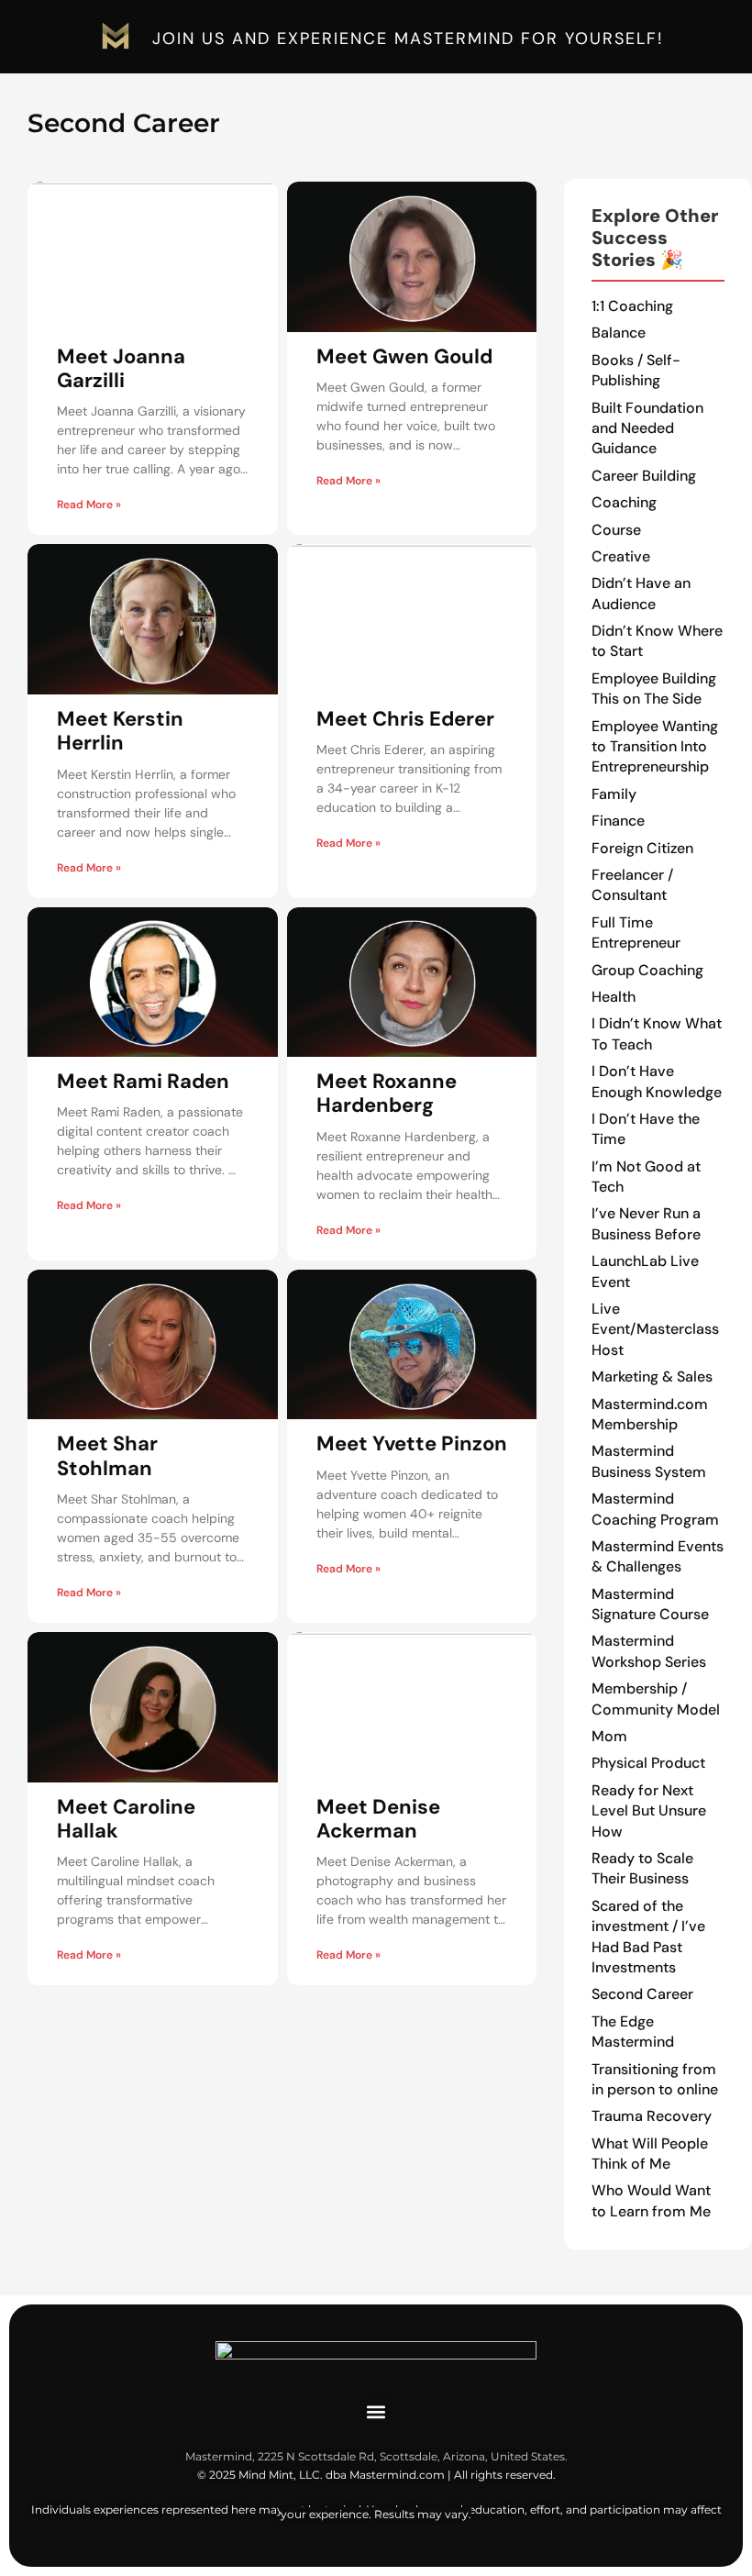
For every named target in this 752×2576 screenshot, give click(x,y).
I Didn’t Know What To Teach (657, 1033)
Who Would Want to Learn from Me (651, 2200)
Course (616, 530)
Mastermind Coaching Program (655, 1509)
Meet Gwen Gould (404, 356)
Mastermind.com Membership (650, 1414)
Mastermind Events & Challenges (658, 1556)
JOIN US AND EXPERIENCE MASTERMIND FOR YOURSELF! (408, 39)
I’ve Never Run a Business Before (646, 1223)
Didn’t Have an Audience (641, 593)
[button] (376, 2411)
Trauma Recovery (652, 2116)
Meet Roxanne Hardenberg (387, 1093)
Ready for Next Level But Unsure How (649, 1811)
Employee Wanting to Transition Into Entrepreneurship (655, 747)
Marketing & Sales (652, 1377)
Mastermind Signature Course (650, 1604)
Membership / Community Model (656, 1699)
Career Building (644, 476)
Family (614, 794)
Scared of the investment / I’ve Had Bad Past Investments (648, 1937)
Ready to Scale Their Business (642, 1868)
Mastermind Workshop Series (649, 1651)
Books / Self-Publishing (636, 370)
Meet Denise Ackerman (378, 1819)
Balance (619, 333)
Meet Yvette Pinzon (412, 1443)
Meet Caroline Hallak (126, 1819)
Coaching (624, 502)
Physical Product (648, 1763)
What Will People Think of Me (650, 2154)
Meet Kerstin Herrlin (120, 731)
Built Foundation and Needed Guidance (647, 428)
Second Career (642, 1994)
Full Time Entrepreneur (636, 933)
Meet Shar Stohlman (107, 1455)
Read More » (89, 505)
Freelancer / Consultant (632, 885)
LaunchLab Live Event (645, 1271)
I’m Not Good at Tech (646, 1177)
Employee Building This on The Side (654, 688)
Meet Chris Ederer (405, 719)
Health (614, 997)
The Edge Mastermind (633, 2032)
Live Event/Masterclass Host (655, 1329)
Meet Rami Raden (143, 1081)
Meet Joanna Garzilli (121, 368)
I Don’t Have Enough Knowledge (657, 1081)
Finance (618, 821)
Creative (621, 556)
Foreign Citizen (642, 848)
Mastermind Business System (649, 1461)
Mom (609, 1736)
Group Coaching (647, 970)
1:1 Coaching (632, 306)
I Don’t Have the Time (646, 1129)
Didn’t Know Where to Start (657, 641)
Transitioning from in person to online (655, 2079)
